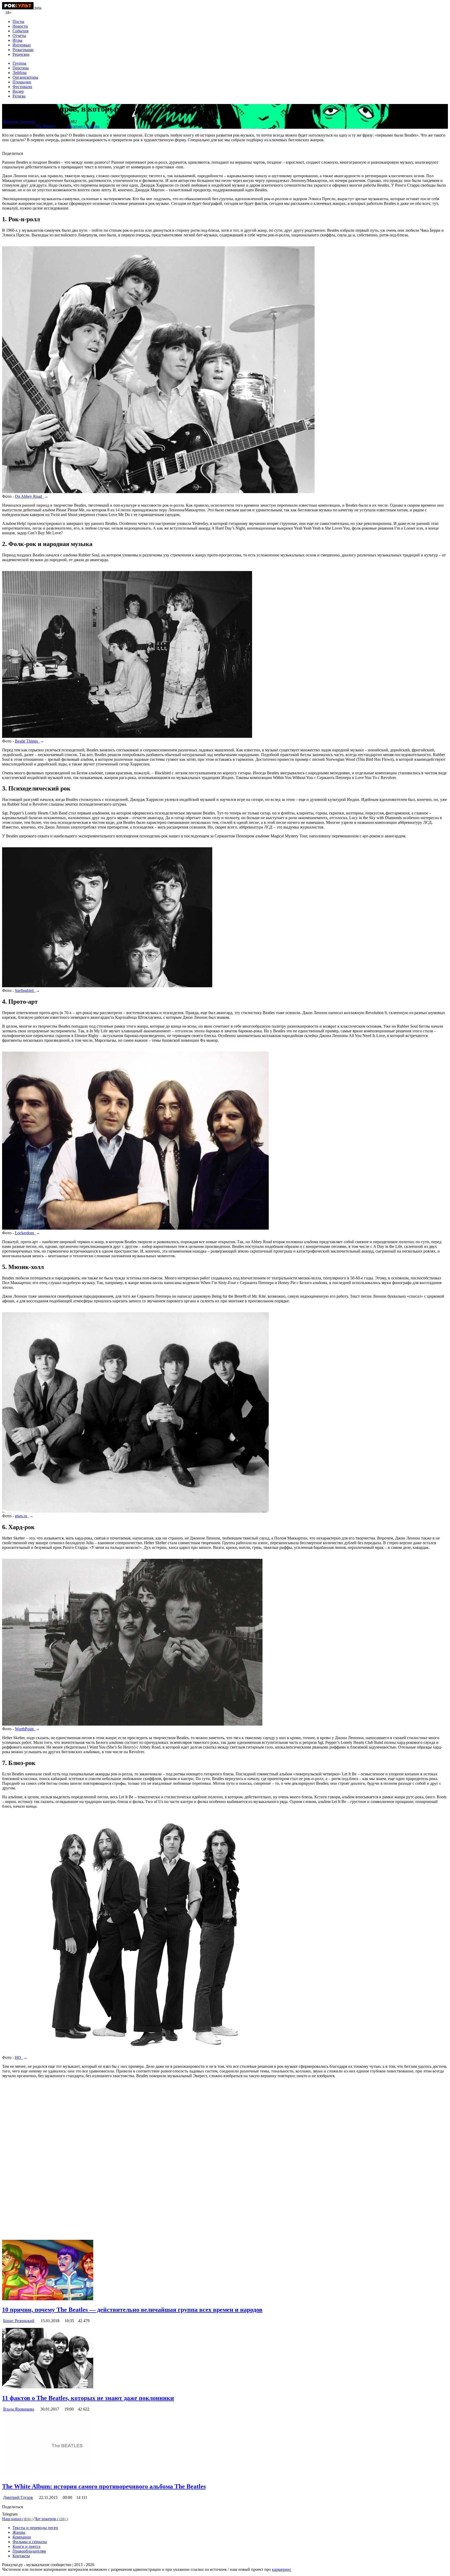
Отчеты (19, 36)
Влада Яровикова (19, 2409)
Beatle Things (27, 741)
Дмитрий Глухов (18, 2497)
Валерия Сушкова (84, 126)
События (20, 31)
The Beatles (45, 126)
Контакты (21, 2556)
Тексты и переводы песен (35, 2528)
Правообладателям (29, 2551)
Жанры (19, 2532)
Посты (18, 22)
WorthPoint (25, 1729)
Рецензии (21, 54)
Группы (19, 63)
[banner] (18, 8)
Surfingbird (25, 990)
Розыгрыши (23, 50)
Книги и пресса (26, 2546)
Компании (22, 2537)
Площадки (22, 82)
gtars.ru (22, 1516)
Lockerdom (25, 1233)
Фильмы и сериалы (30, 2542)
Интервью (22, 45)
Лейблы (20, 73)
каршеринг (282, 2569)
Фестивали (22, 87)
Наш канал (18, 2519)
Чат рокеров (51, 2519)
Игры (17, 40)
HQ (19, 2057)
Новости (20, 26)
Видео (18, 91)
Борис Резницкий (19, 2321)
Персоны (21, 68)
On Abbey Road (29, 496)
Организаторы (25, 77)
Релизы (19, 96)
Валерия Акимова (19, 122)
